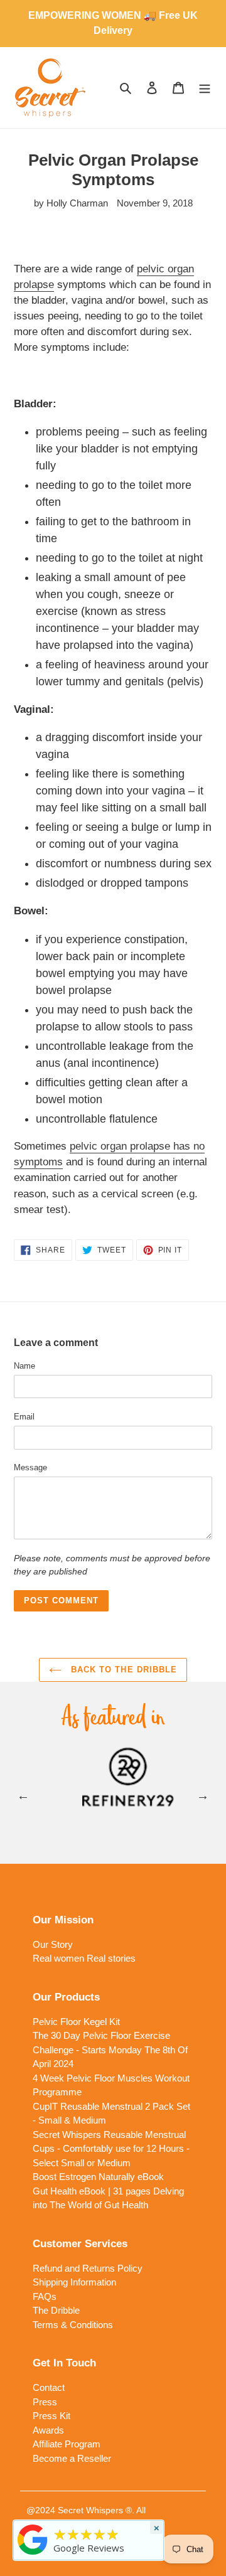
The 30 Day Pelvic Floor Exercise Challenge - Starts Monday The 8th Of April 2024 (110, 2050)
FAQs (45, 2296)
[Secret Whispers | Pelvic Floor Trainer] (33, 2555)
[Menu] (205, 88)
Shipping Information (74, 2282)
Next (203, 1795)
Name (24, 1366)
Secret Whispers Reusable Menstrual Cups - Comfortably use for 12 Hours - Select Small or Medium (111, 2149)
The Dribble (56, 2310)
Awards (48, 2430)
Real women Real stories (84, 1958)
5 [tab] (122, 1822)
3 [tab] (85, 1822)
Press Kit (51, 2416)
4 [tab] (104, 1822)
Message (30, 1467)
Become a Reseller (72, 2458)
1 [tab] (47, 1822)
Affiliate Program (67, 2444)
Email (24, 1417)
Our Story (53, 1944)
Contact (49, 2387)
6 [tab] (141, 1822)
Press (45, 2402)
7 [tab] (160, 1822)
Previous (23, 1795)
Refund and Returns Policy (88, 2268)
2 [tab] (66, 1822)
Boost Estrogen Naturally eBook (98, 2177)
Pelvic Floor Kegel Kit (76, 2022)
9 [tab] (113, 1839)
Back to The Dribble (122, 1670)
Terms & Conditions (73, 2325)
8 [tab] (179, 1822)
